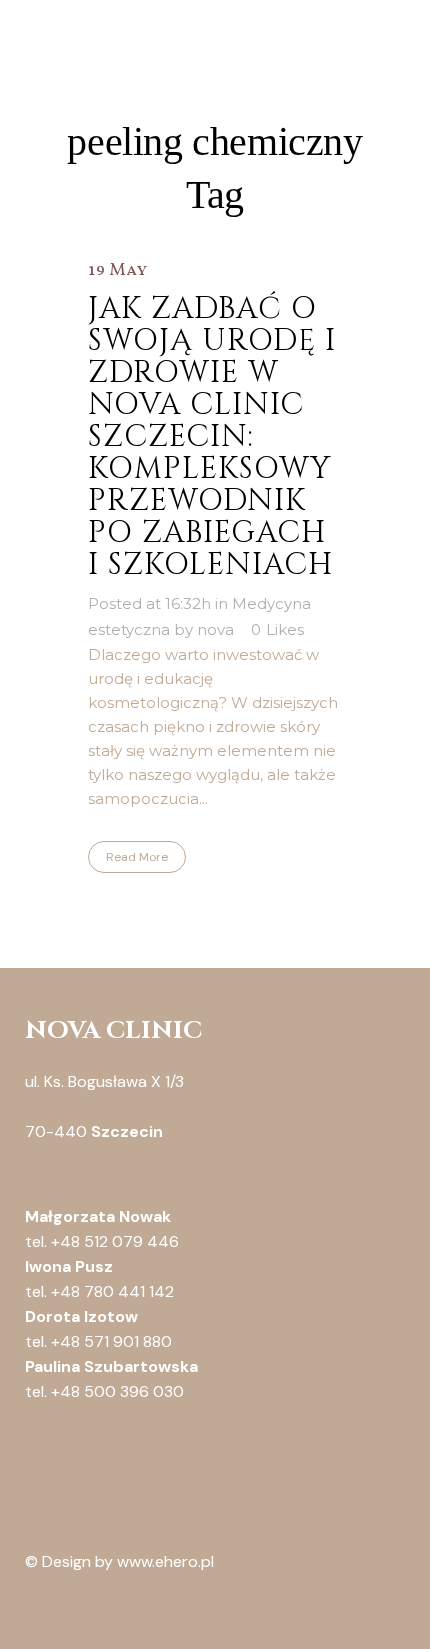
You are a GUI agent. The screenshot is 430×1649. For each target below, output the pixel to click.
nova (215, 629)
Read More (137, 857)
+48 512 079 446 (115, 1241)
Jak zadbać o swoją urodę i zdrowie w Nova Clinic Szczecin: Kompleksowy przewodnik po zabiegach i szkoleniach (212, 437)
